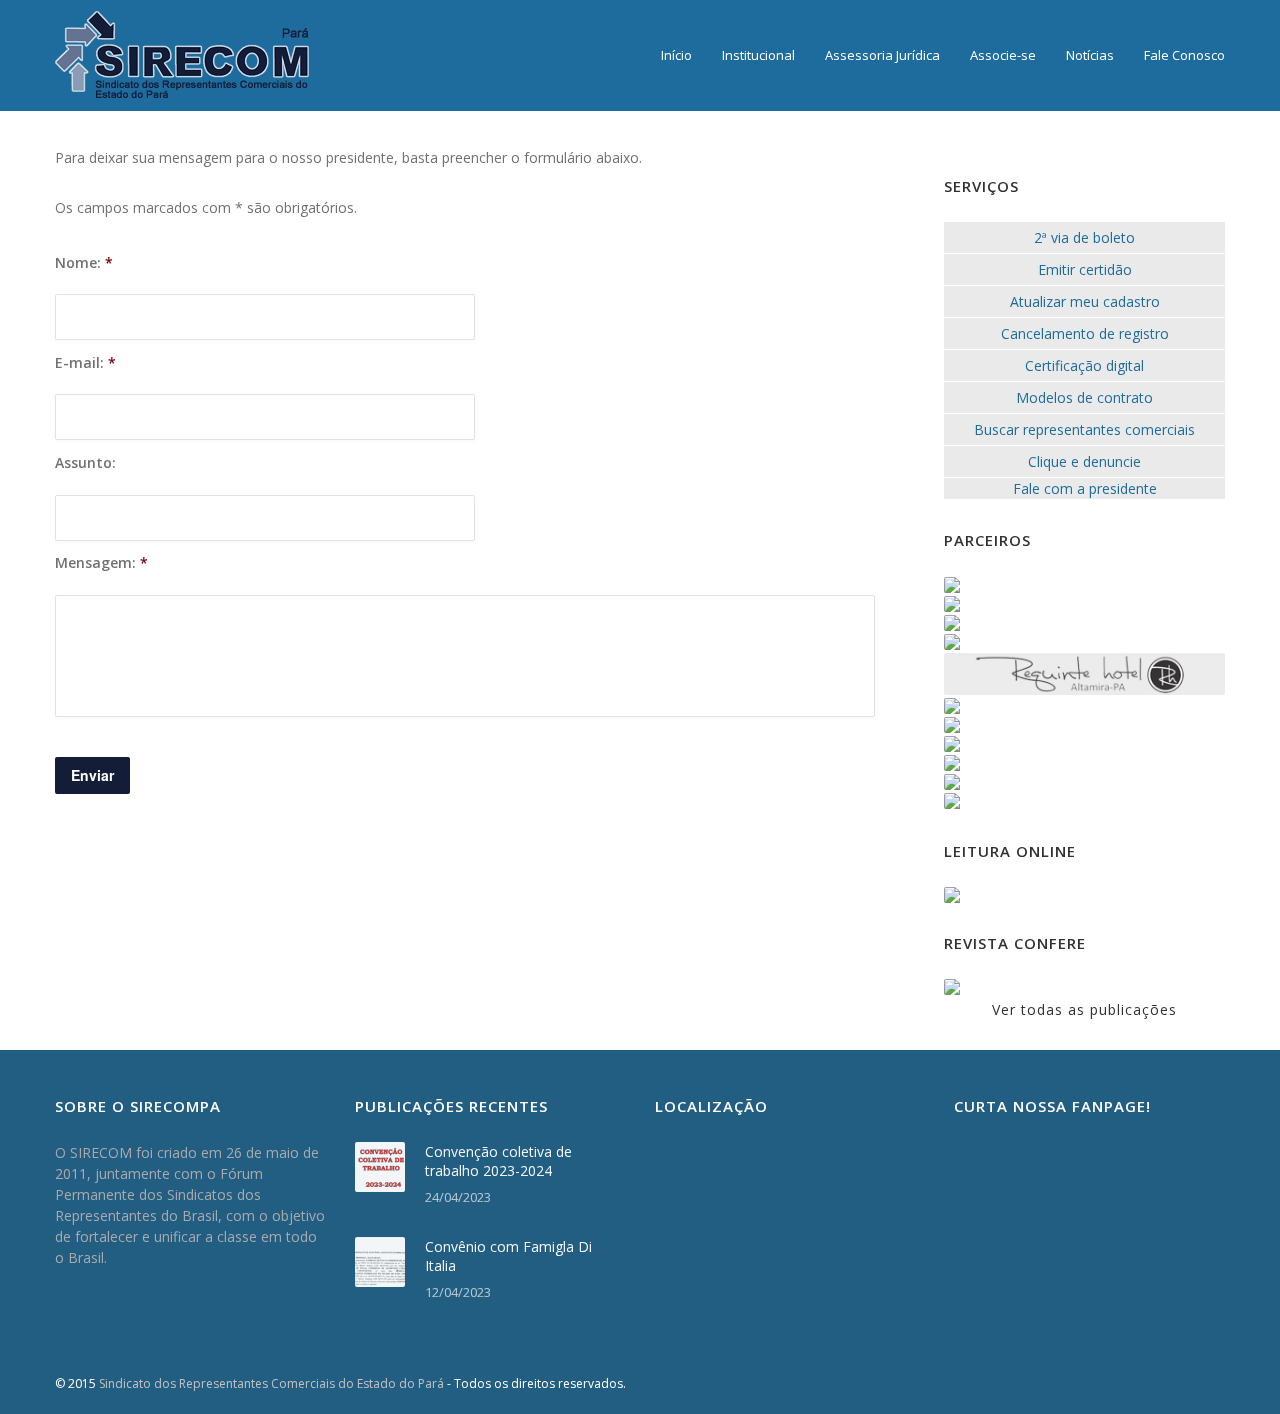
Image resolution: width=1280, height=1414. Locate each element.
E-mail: (85, 363)
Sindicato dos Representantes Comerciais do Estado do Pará (271, 1383)
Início (676, 55)
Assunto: (85, 463)
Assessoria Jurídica (882, 55)
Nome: (84, 263)
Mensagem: (101, 563)
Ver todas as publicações (1084, 1009)
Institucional (758, 55)
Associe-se (1003, 55)
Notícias (1090, 55)
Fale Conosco (1184, 55)
